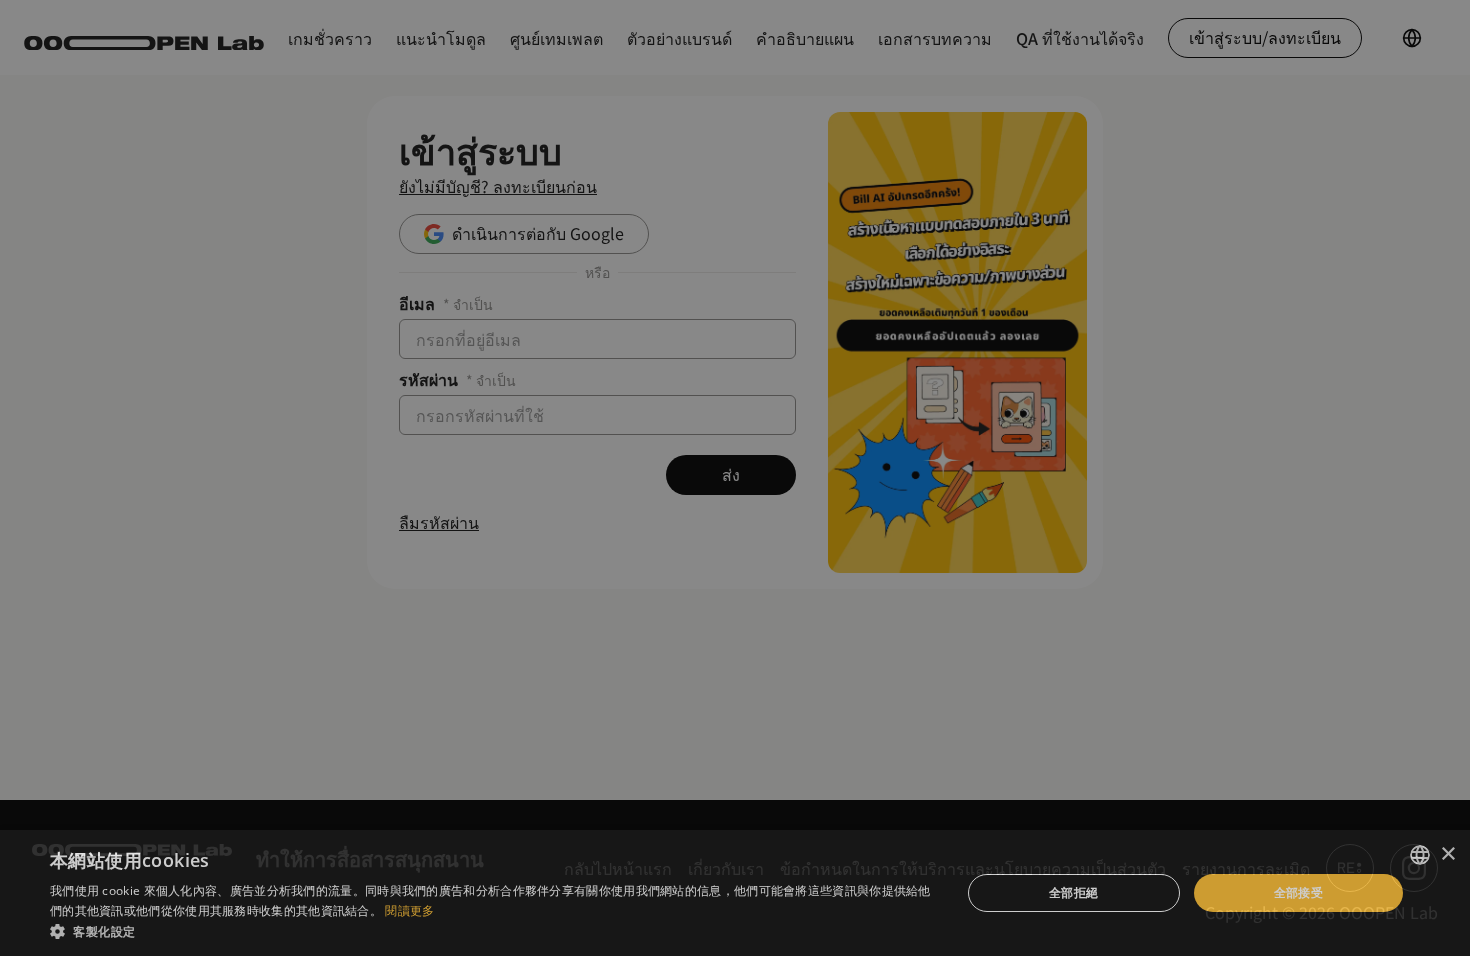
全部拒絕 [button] (1074, 892)
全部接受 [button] (1299, 892)
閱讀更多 (409, 910)
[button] (492, 931)
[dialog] (735, 478)
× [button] (1447, 854)
